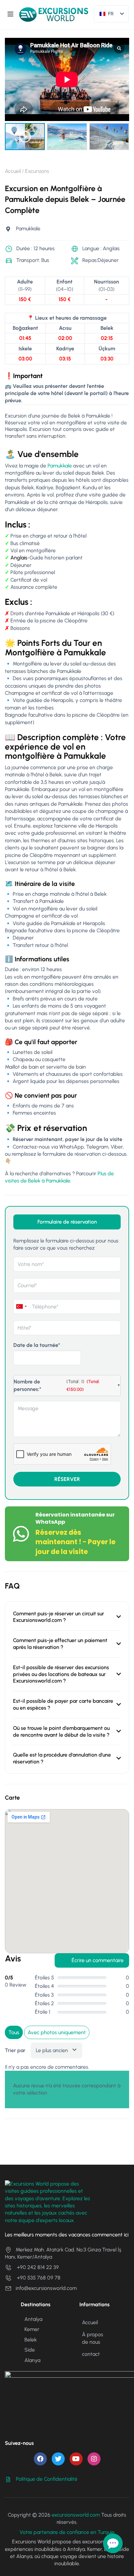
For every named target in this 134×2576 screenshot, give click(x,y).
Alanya (32, 2360)
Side (30, 2350)
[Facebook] (40, 2459)
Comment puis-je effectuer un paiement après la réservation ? (60, 1644)
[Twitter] (58, 2459)
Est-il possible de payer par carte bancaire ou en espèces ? (63, 1704)
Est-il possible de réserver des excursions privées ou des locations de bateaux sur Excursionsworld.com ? (61, 1674)
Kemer (32, 2329)
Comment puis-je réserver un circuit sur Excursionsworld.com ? (59, 1617)
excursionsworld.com (76, 2515)
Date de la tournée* (37, 1345)
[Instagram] (94, 2459)
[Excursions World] (54, 14)
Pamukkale (60, 466)
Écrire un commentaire (98, 1960)
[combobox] (21, 1307)
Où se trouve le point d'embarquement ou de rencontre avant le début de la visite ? (61, 1731)
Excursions (37, 171)
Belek (31, 2340)
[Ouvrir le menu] (11, 15)
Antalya (33, 2319)
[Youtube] (76, 2459)
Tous (14, 2032)
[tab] (67, 1222)
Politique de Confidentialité (47, 2479)
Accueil (13, 171)
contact (91, 2354)
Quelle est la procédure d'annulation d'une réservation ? (62, 1758)
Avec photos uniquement (57, 2032)
